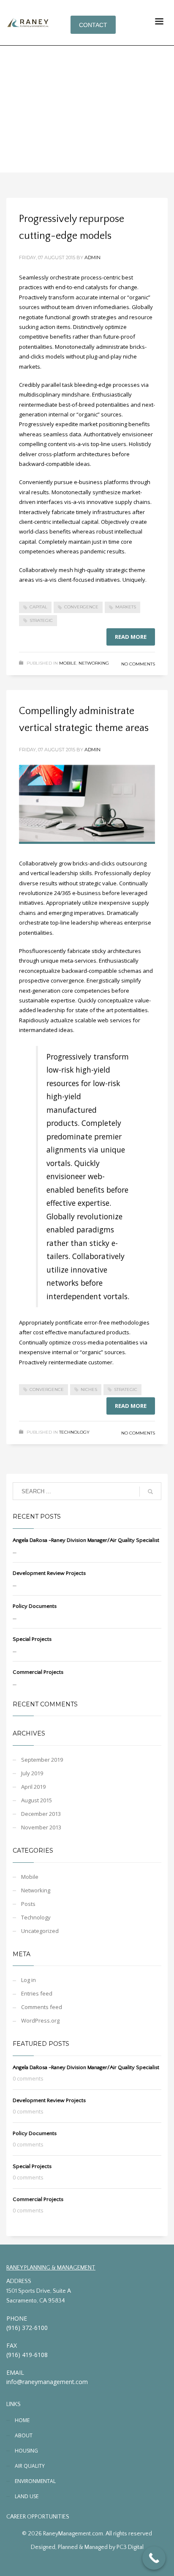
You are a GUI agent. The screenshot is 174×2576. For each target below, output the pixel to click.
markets (126, 607)
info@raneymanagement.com (47, 2382)
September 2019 (42, 1760)
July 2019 (32, 1773)
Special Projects (32, 1639)
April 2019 (33, 1787)
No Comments (138, 664)
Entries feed (37, 1993)
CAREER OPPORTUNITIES (38, 2517)
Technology (74, 1432)
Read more (131, 637)
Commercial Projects (38, 1672)
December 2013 (41, 1814)
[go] (150, 1492)
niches (89, 1389)
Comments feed (42, 2007)
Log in (29, 1980)
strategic (41, 620)
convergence (81, 607)
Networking (94, 663)
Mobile (68, 663)
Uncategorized (40, 1931)
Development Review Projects (49, 1573)
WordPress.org (40, 2020)
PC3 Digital (130, 2547)
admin (92, 257)
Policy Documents (35, 1606)
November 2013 (41, 1827)
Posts (28, 1904)
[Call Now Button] (154, 2558)
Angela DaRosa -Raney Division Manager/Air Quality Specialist (86, 1540)
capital (38, 607)
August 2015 (37, 1800)
